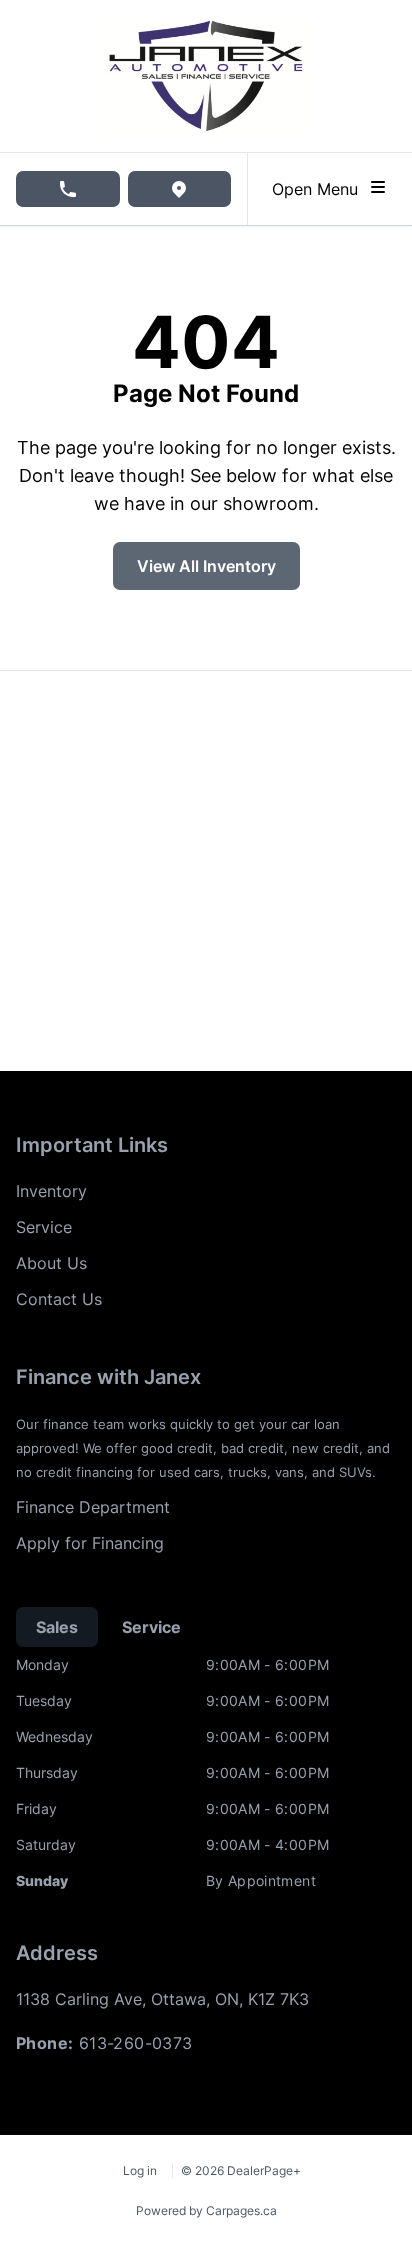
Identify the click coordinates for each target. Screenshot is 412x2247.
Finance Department (93, 1507)
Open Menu (320, 189)
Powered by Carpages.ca (206, 2210)
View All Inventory (206, 566)
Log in (140, 2170)
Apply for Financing (90, 1543)
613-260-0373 (136, 2043)
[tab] (57, 1627)
